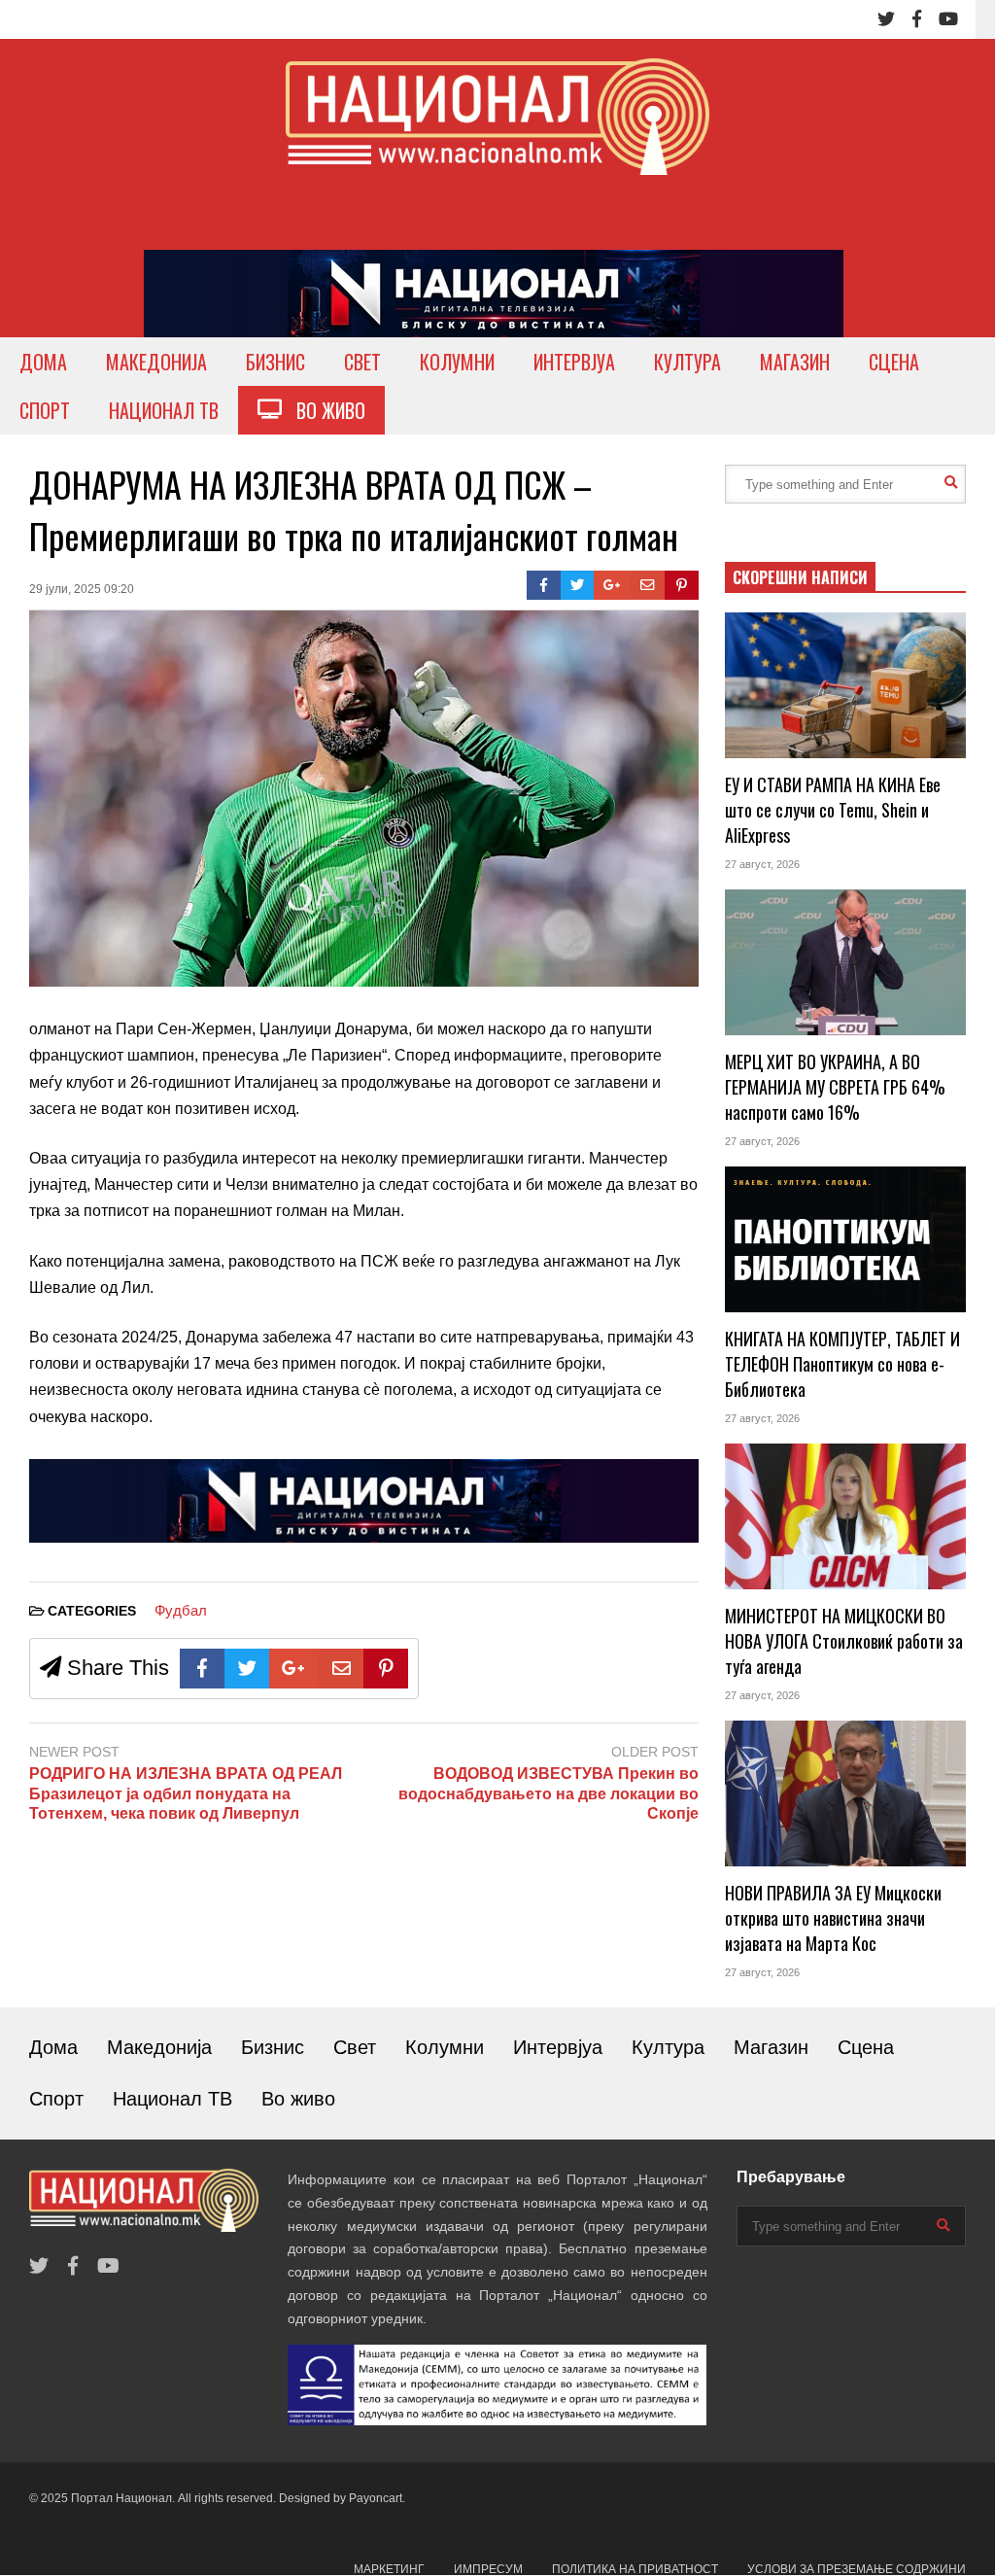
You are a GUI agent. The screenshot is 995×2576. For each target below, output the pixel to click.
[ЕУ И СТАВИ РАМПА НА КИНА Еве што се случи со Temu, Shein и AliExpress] (845, 685)
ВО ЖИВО (324, 410)
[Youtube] (948, 19)
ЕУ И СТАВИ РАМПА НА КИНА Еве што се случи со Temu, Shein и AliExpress (833, 810)
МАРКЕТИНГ (389, 2569)
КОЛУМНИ (457, 362)
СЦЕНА (894, 362)
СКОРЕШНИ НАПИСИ (800, 577)
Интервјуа (558, 2047)
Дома (53, 2047)
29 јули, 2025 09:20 (82, 589)
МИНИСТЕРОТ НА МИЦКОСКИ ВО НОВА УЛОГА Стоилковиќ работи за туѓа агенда (844, 1641)
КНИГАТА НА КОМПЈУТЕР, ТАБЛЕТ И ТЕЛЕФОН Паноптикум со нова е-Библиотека (842, 1364)
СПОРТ (45, 410)
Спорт (56, 2099)
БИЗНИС (275, 362)
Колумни (445, 2047)
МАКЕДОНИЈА (156, 362)
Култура (668, 2047)
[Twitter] (886, 19)
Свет (355, 2047)
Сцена (866, 2047)
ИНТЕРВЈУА (574, 362)
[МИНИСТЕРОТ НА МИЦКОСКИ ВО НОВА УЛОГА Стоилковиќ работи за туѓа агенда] (845, 1516)
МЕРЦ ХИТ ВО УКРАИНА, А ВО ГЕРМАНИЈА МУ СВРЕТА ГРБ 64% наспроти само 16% (835, 1087)
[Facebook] (917, 19)
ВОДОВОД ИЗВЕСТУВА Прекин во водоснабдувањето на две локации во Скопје (548, 1794)
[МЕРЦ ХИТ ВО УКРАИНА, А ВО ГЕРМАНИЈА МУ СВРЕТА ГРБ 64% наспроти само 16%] (845, 962)
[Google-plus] (612, 585)
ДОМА (43, 362)
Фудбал (181, 1610)
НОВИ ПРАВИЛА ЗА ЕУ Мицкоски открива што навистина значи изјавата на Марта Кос (833, 1918)
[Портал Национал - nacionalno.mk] (497, 135)
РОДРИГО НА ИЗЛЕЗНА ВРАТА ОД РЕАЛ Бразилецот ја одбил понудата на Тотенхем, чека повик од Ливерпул (186, 1794)
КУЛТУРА (687, 362)
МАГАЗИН (795, 362)
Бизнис (273, 2047)
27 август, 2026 (762, 864)
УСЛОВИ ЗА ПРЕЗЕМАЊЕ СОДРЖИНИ (857, 2569)
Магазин (771, 2047)
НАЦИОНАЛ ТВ (164, 410)
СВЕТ (362, 362)
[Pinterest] (682, 585)
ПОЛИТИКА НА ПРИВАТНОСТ (635, 2569)
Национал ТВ (172, 2099)
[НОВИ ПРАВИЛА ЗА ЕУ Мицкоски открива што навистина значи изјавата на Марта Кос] (845, 1793)
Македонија (159, 2047)
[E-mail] (648, 585)
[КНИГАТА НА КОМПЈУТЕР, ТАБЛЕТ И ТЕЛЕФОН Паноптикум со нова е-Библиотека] (845, 1239)
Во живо (298, 2099)
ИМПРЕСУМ (488, 2569)
